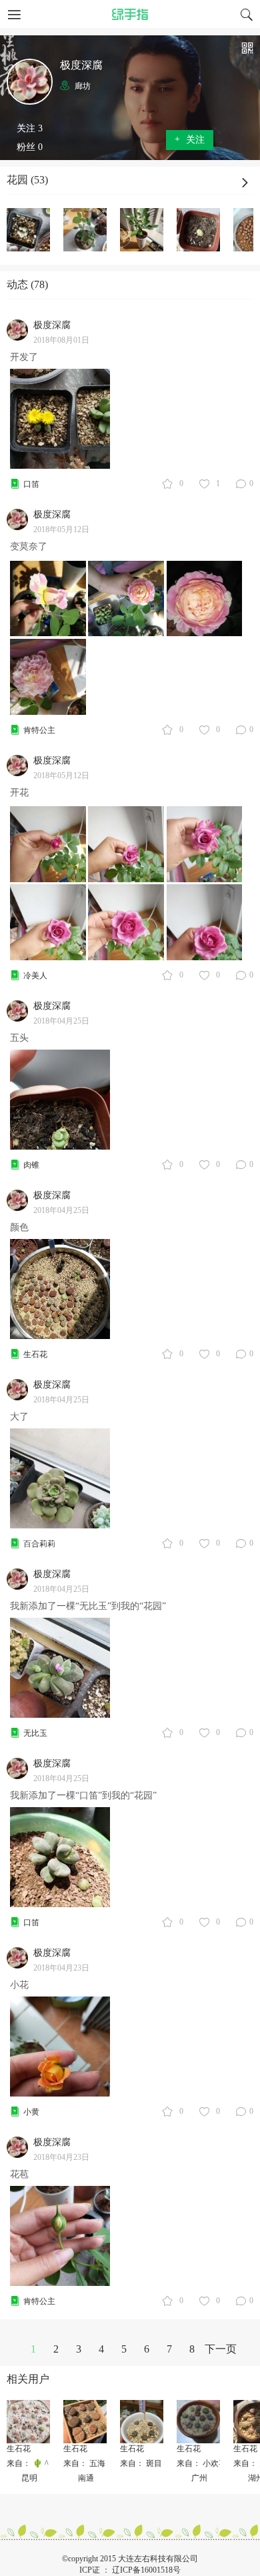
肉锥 (31, 1165)
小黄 (31, 2112)
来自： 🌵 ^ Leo (35, 2463)
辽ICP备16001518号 (146, 2570)
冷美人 (35, 976)
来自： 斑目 (141, 2463)
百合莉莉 (39, 1544)
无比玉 (35, 1733)
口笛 (31, 484)
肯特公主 (39, 730)
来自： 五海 (84, 2463)
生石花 (35, 1354)
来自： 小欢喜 (202, 2463)
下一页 (221, 2349)
